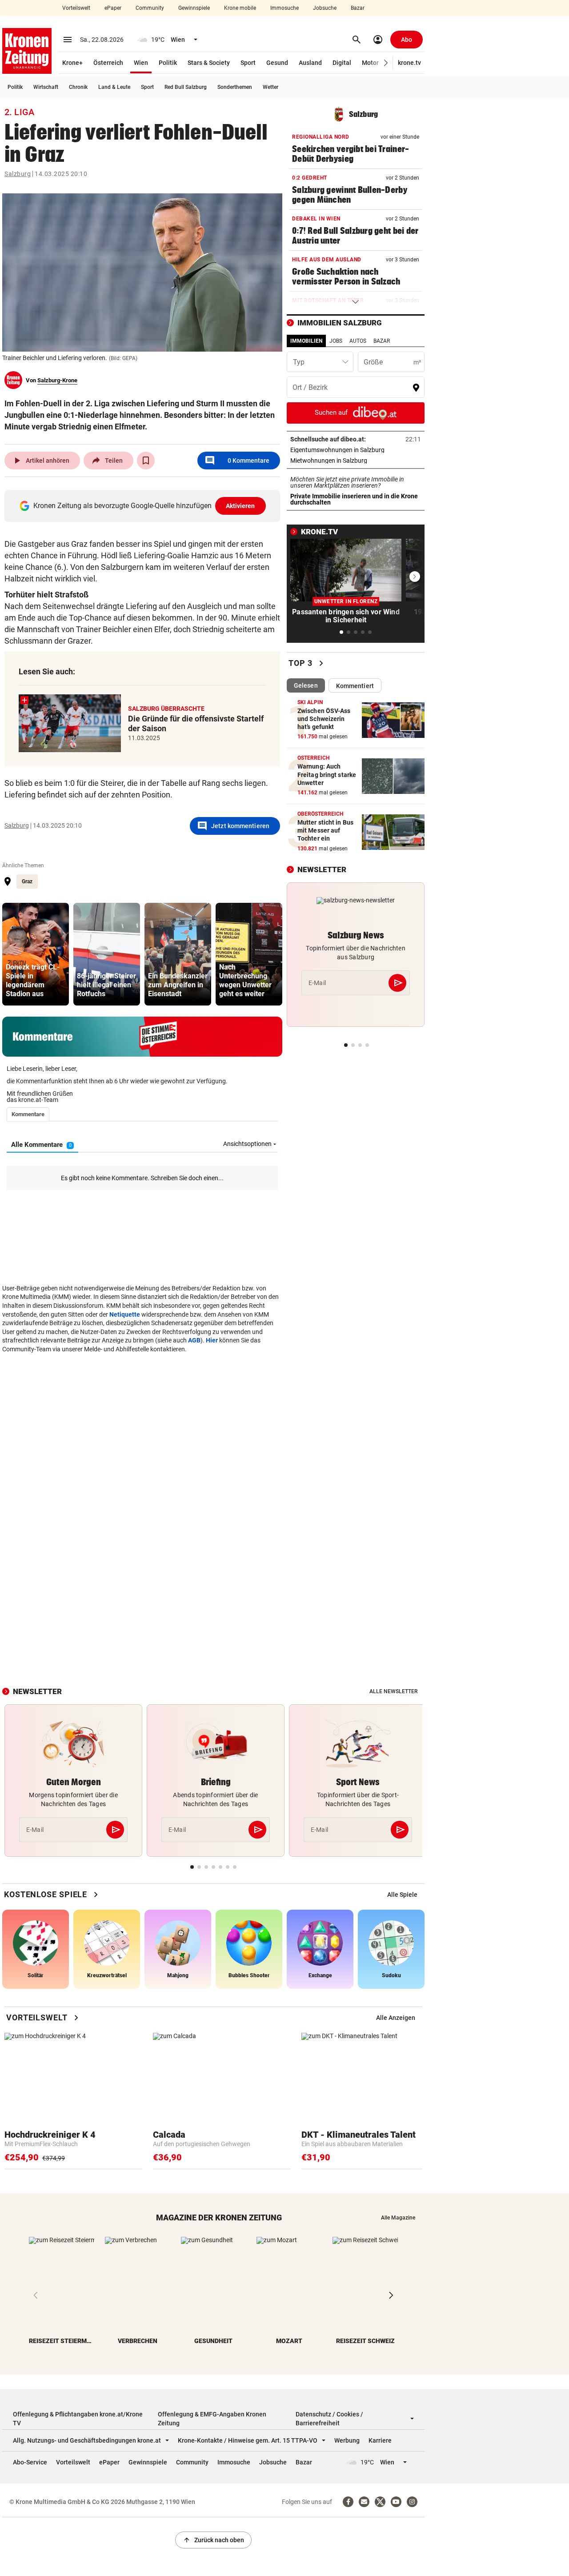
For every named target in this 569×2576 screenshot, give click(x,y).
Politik (168, 63)
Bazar (358, 8)
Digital (342, 63)
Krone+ (72, 63)
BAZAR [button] (382, 341)
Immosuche (284, 8)
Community (150, 8)
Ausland (310, 63)
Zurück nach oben (213, 2540)
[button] (386, 63)
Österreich (108, 63)
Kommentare (237, 461)
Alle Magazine (398, 2218)
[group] (36, 954)
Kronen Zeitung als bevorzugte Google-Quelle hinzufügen (144, 506)
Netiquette (125, 1314)
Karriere (380, 2440)
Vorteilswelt (76, 8)
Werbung (347, 2440)
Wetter (270, 87)
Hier (212, 1340)
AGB (194, 1340)
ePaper (113, 8)
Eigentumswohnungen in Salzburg (356, 450)
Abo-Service (30, 2462)
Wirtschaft (46, 87)
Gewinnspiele (194, 8)
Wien (141, 63)
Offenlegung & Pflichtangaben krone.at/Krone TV (78, 2419)
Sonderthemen (235, 87)
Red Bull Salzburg (186, 87)
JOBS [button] (336, 341)
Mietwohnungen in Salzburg (356, 461)
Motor (370, 63)
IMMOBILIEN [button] (306, 341)
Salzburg (18, 174)
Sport (248, 63)
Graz (27, 881)
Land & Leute (114, 87)
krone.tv (409, 63)
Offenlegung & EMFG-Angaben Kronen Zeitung (212, 2419)
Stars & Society (209, 63)
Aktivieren (240, 506)
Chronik (78, 87)
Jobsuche (325, 8)
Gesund (277, 63)
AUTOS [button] (358, 341)
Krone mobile (240, 8)
